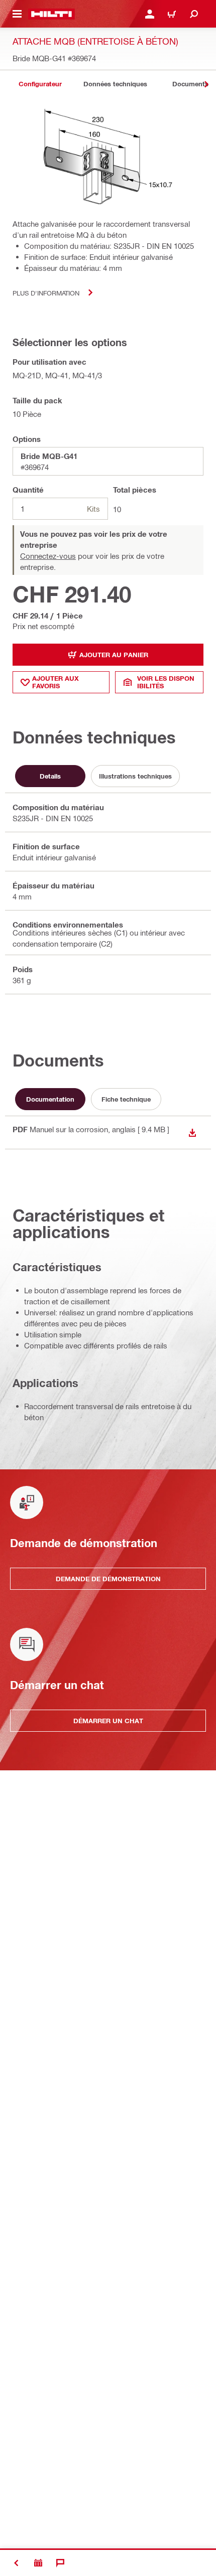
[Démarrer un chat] (60, 2563)
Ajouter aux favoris (56, 682)
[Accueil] (51, 14)
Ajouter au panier (114, 655)
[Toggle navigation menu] (17, 14)
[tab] (40, 84)
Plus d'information (46, 293)
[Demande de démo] (38, 2563)
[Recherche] (194, 14)
